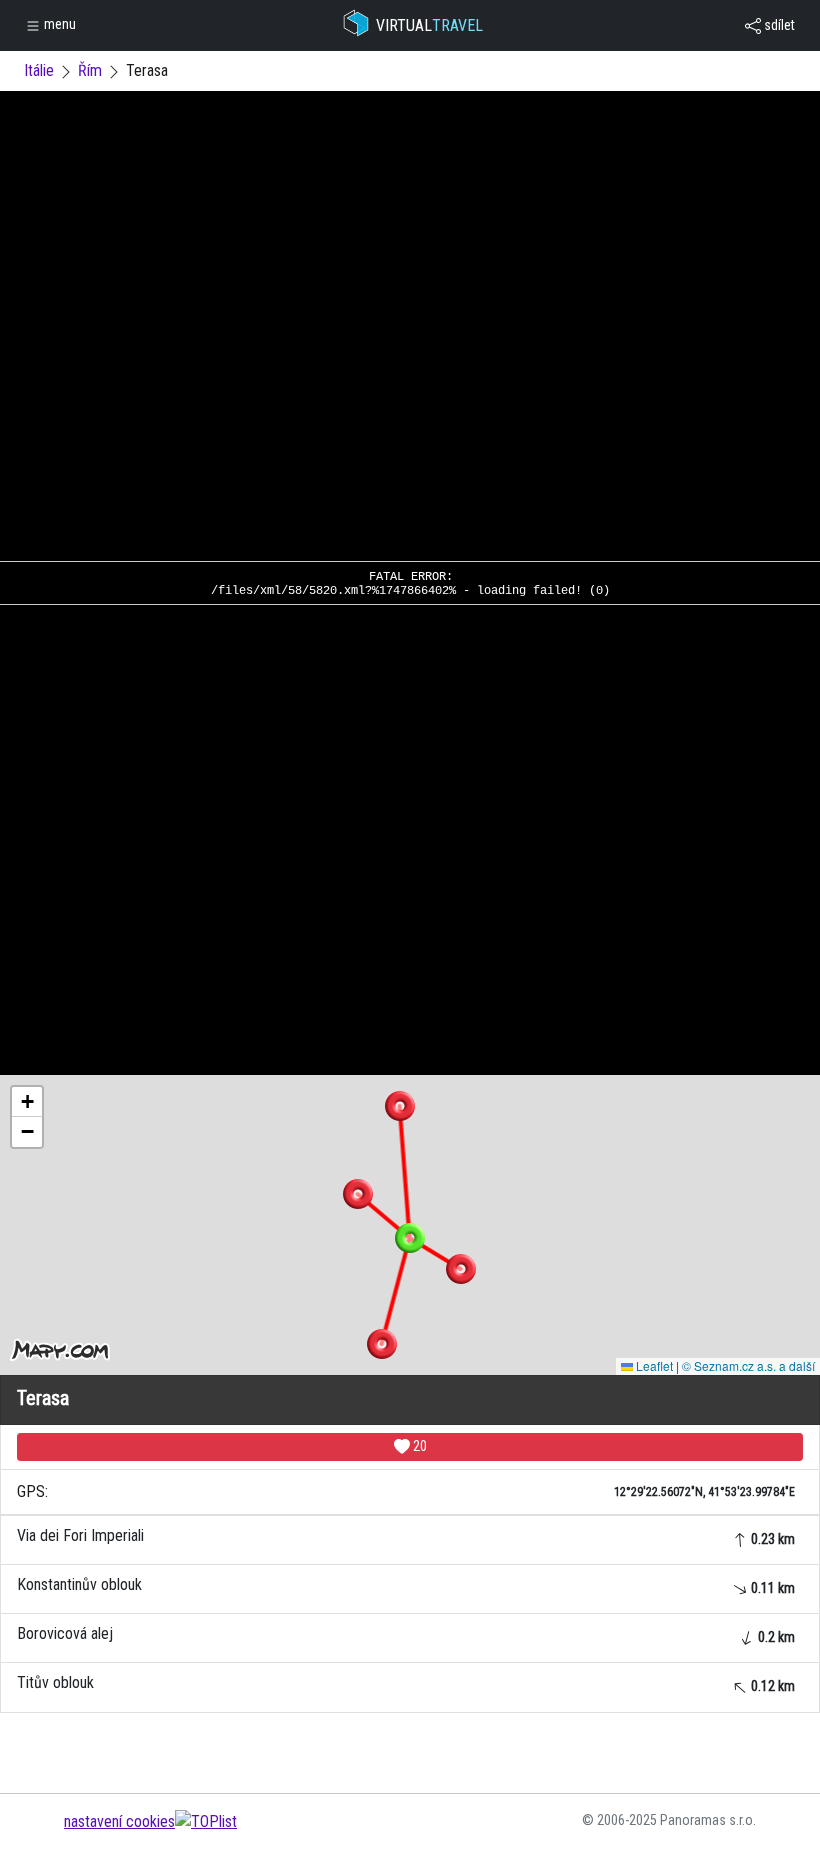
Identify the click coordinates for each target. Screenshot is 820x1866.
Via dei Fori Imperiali (406, 1536)
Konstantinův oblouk (406, 1585)
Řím (90, 70)
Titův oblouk (406, 1683)
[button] (400, 1106)
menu (58, 24)
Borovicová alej (406, 1634)
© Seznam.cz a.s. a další (748, 1365)
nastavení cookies (119, 1821)
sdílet (778, 25)
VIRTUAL (429, 25)
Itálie (39, 70)
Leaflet (653, 1365)
